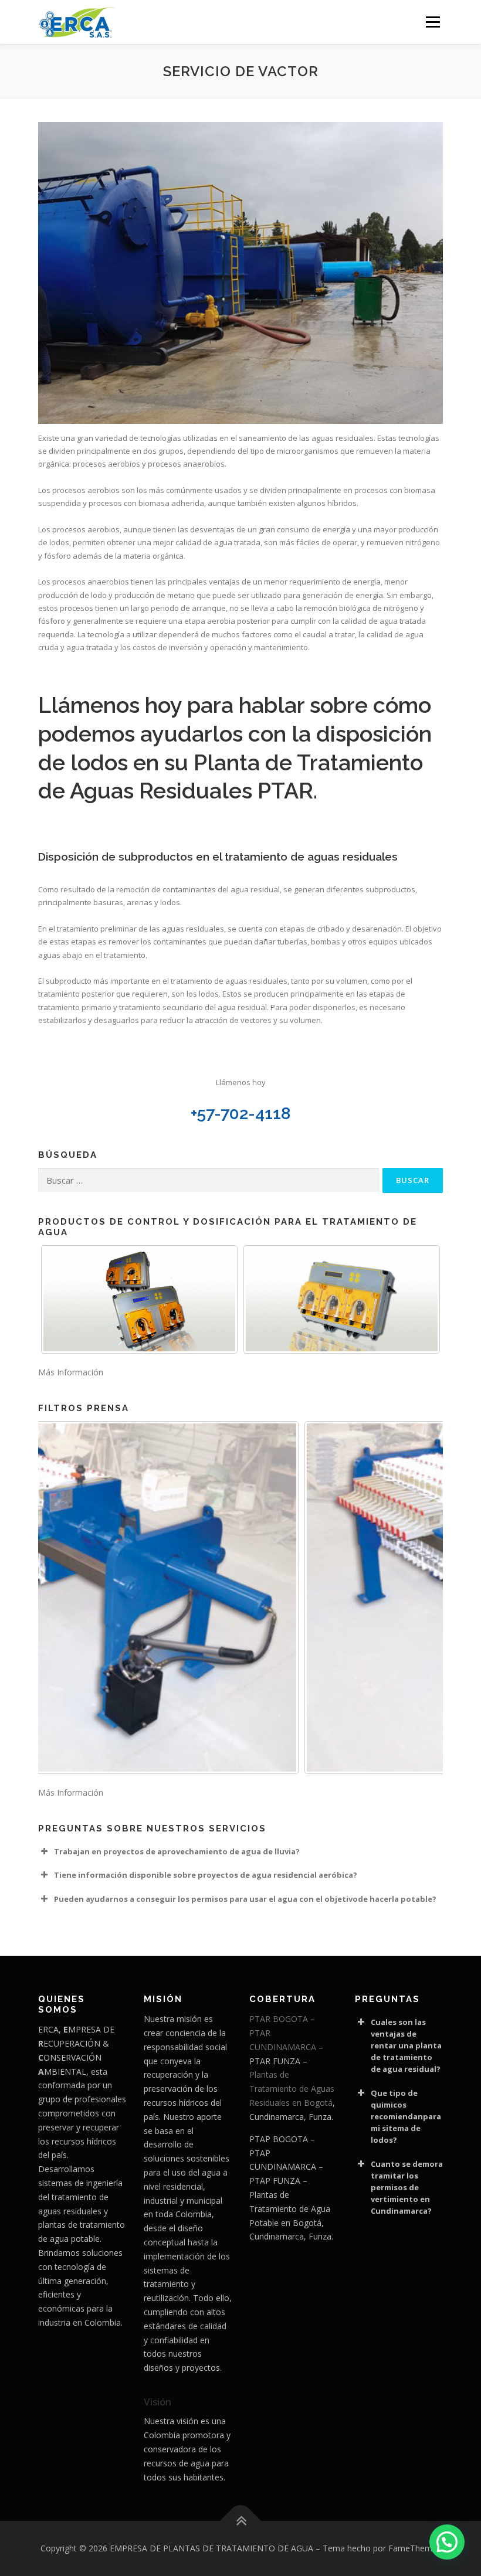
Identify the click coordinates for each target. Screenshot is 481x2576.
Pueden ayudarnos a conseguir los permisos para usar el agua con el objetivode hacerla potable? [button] (245, 1899)
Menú (433, 22)
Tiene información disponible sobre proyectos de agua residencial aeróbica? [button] (206, 1875)
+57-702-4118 (240, 1114)
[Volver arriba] (241, 2521)
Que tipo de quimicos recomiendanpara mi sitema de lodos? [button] (406, 2116)
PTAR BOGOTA (279, 2019)
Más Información (71, 1372)
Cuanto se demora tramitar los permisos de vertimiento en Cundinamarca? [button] (407, 2187)
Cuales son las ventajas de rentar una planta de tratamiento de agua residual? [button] (406, 2045)
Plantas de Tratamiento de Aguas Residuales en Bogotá (292, 2089)
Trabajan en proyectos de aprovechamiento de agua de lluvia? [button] (177, 1851)
